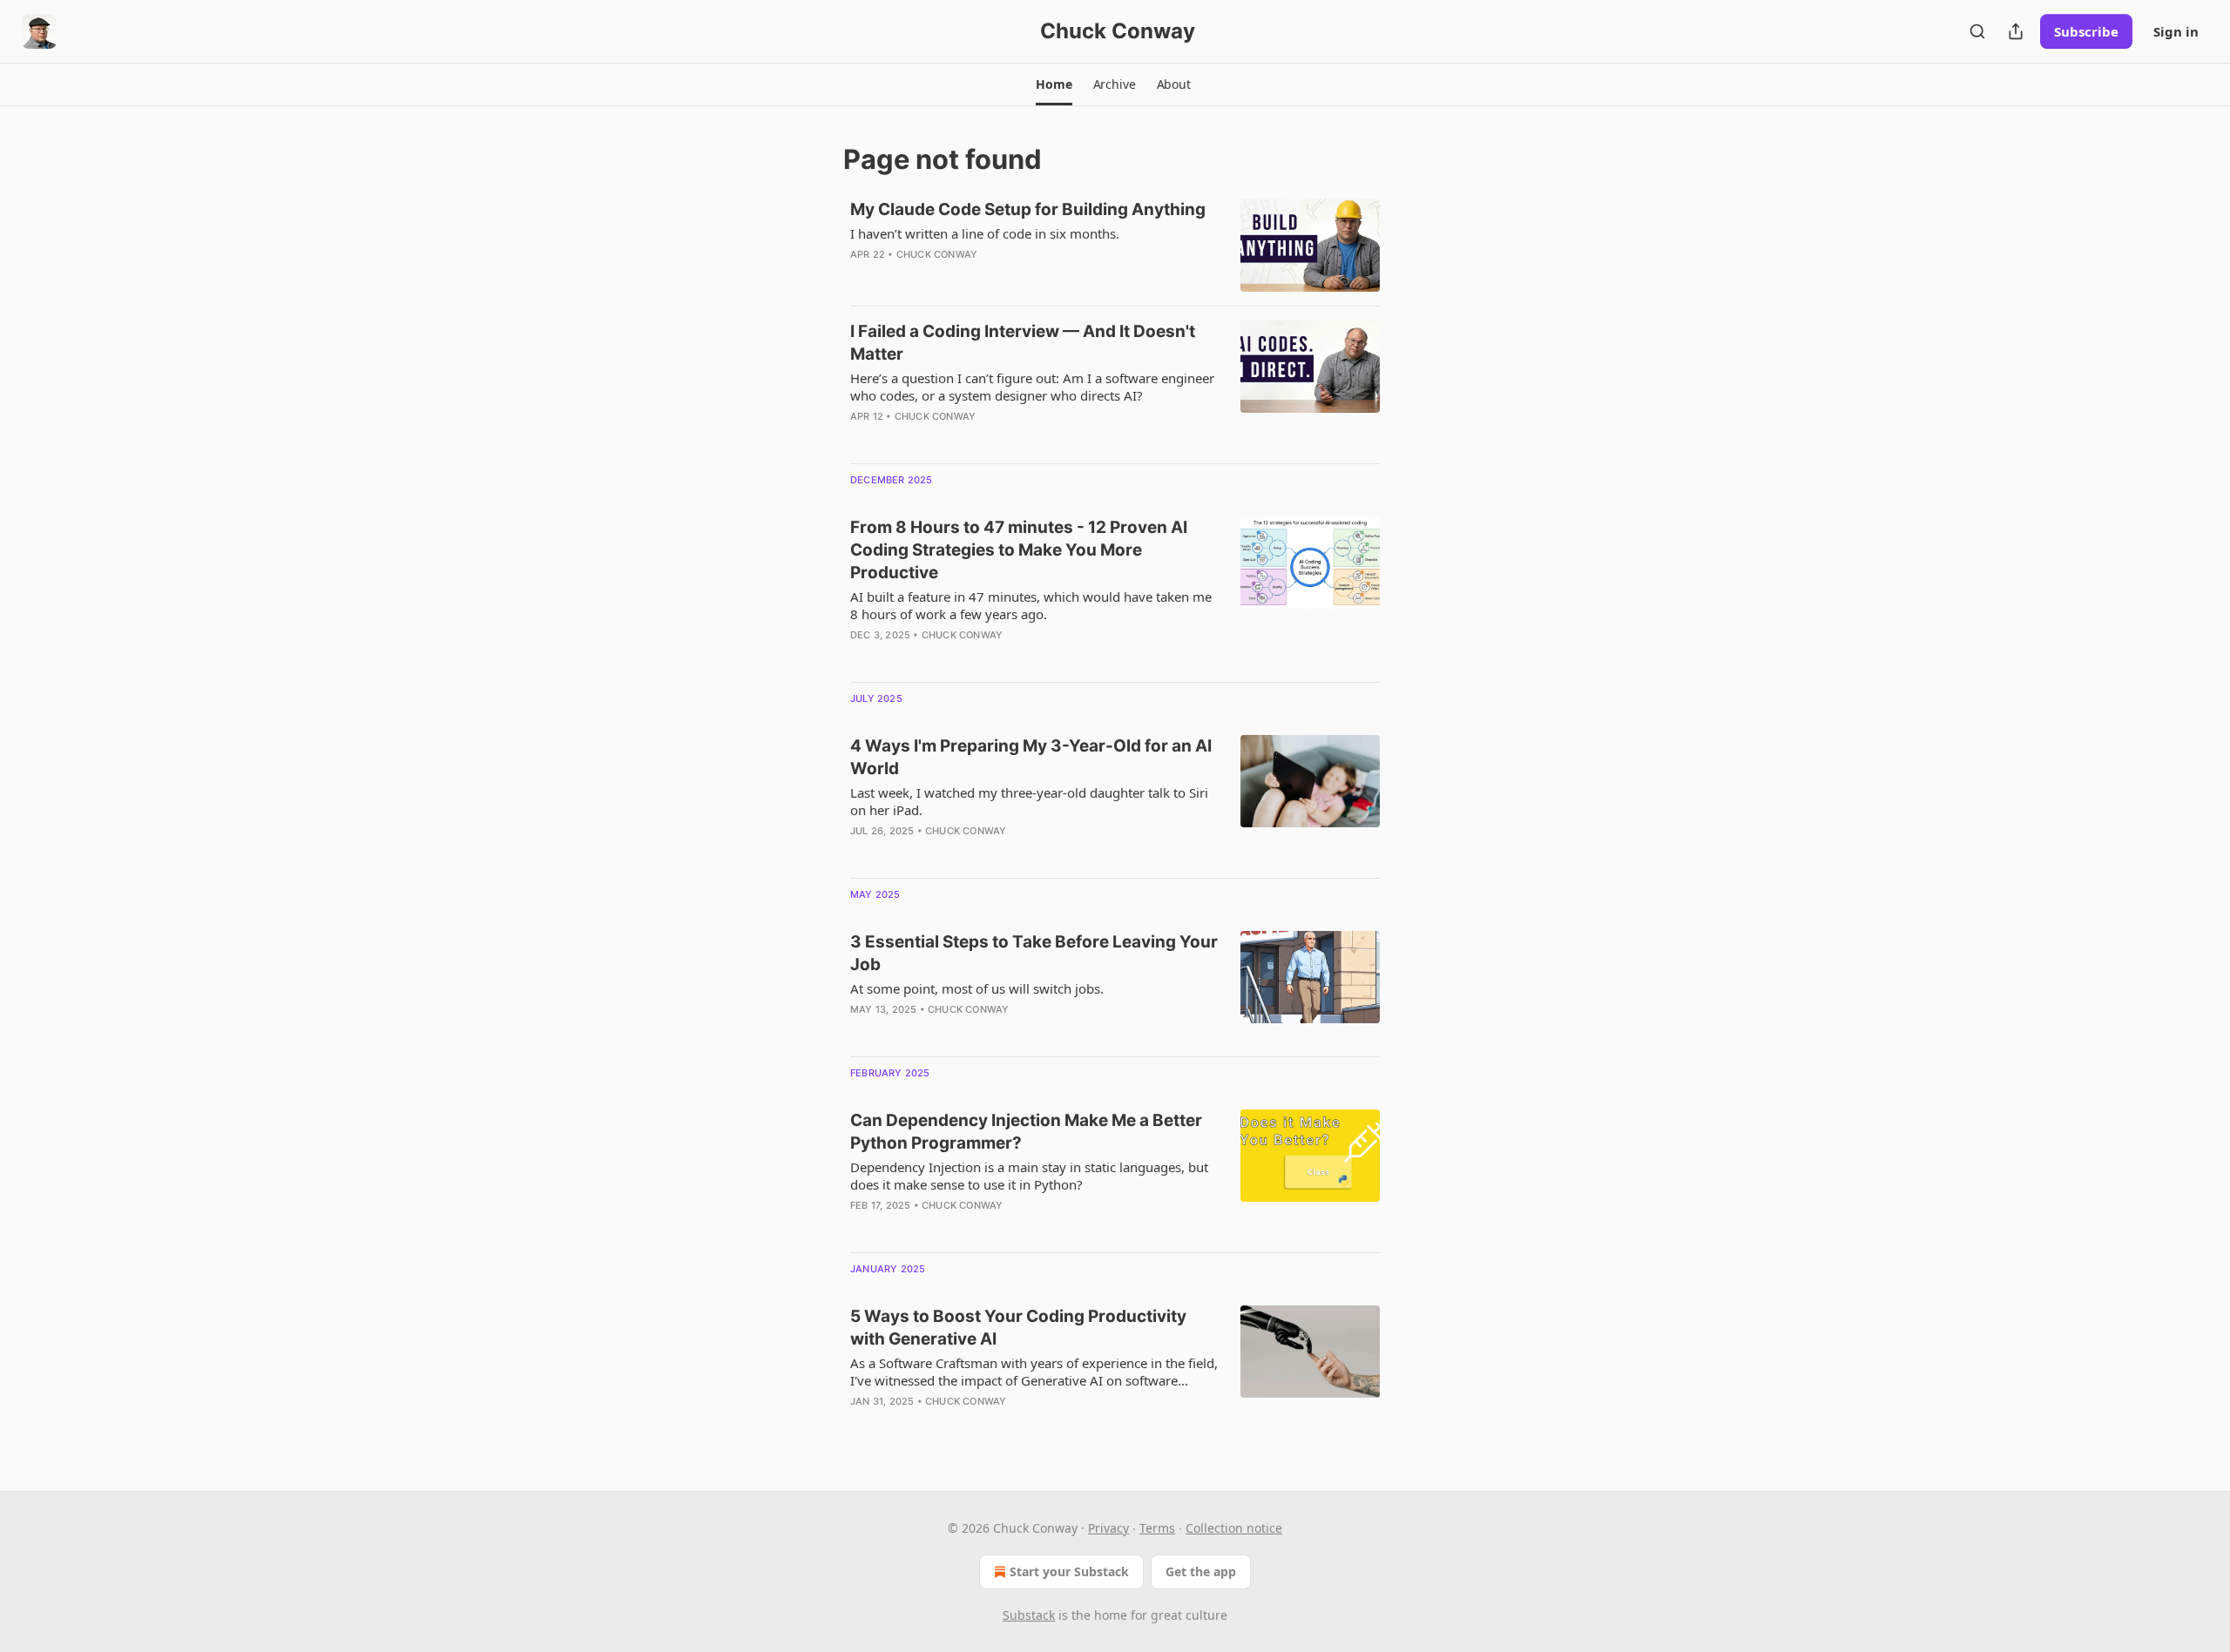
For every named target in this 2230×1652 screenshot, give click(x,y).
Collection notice (1234, 1528)
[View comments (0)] (983, 277)
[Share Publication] (2016, 31)
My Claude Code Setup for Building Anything (1028, 209)
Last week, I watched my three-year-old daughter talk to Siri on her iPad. (1029, 801)
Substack (1029, 1615)
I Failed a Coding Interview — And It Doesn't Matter (1023, 343)
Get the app (1201, 1571)
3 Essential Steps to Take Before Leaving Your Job (1034, 953)
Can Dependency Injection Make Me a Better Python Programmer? (1026, 1132)
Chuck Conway (937, 254)
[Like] (862, 853)
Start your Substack (1069, 1571)
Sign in (2176, 31)
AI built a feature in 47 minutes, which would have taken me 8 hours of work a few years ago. (1031, 605)
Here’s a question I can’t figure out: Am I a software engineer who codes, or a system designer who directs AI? (1032, 387)
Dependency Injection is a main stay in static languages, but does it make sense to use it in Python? (1029, 1176)
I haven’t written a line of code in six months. (985, 233)
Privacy (1108, 1528)
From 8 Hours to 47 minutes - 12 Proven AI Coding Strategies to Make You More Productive (1019, 550)
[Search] (1977, 31)
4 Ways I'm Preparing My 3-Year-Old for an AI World (1031, 757)
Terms (1157, 1528)
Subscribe (2086, 31)
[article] (1115, 245)
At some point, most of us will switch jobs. (977, 988)
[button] (1054, 84)
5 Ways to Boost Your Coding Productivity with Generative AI (1018, 1328)
